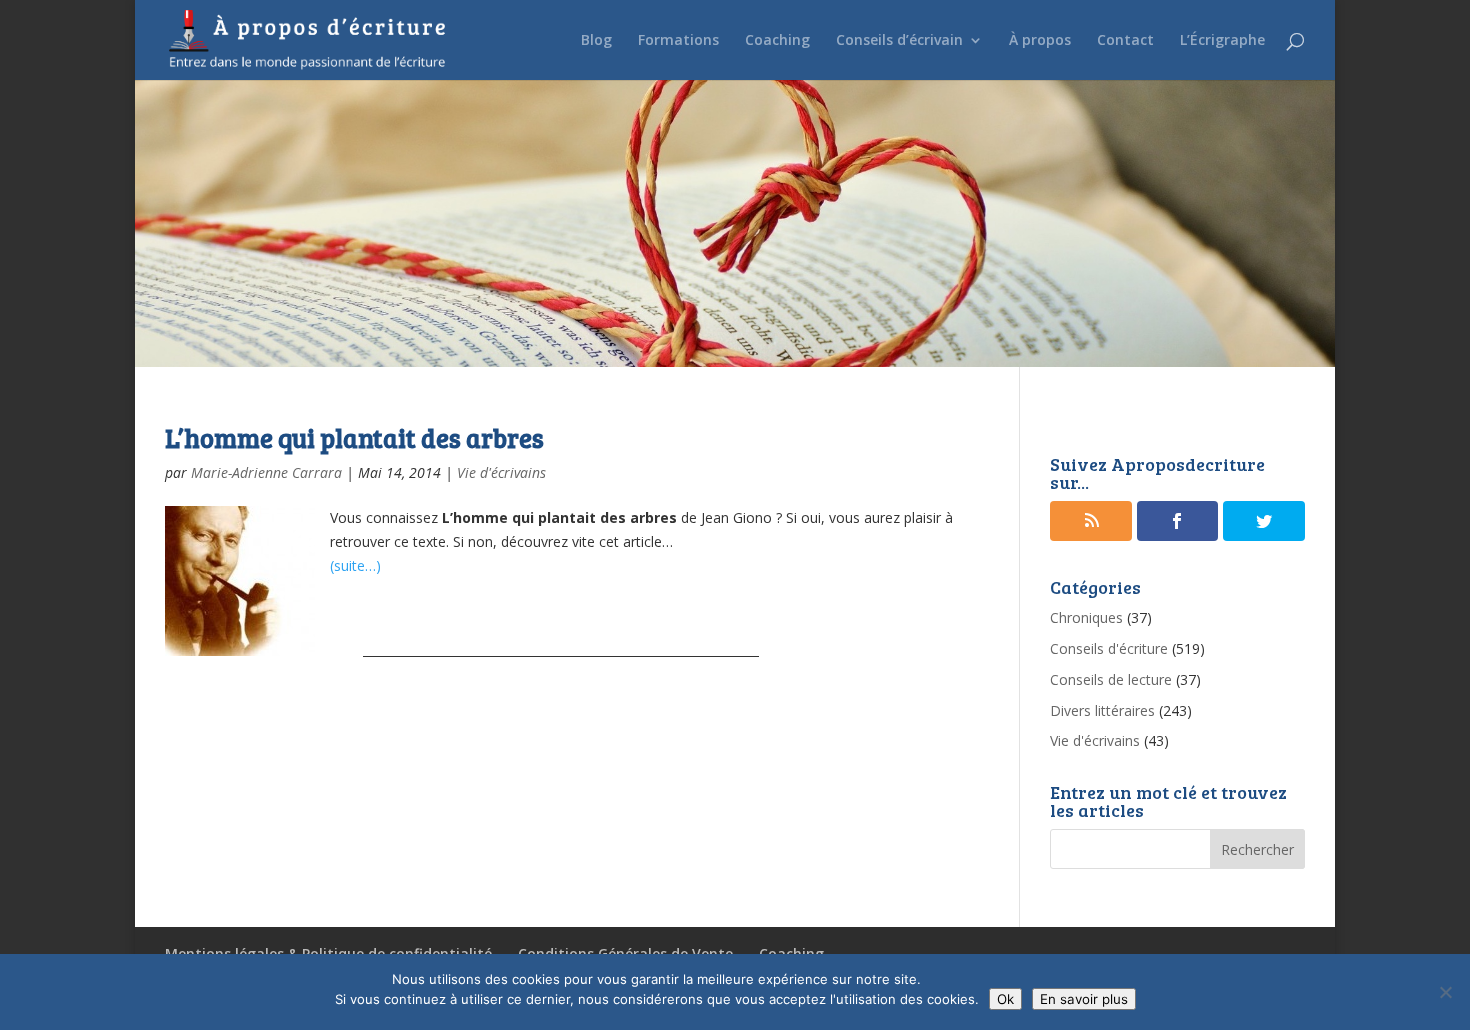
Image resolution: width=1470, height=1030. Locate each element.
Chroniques (1086, 617)
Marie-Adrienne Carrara (266, 472)
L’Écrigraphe (1222, 41)
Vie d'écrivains (501, 472)
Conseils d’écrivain (899, 41)
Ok (1005, 999)
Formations (678, 41)
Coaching (777, 41)
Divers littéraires (1102, 710)
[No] (1445, 992)
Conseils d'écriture (1109, 648)
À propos (1040, 41)
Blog (596, 41)
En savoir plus (1084, 999)
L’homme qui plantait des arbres (354, 437)
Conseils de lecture (1111, 679)
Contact (1125, 41)
